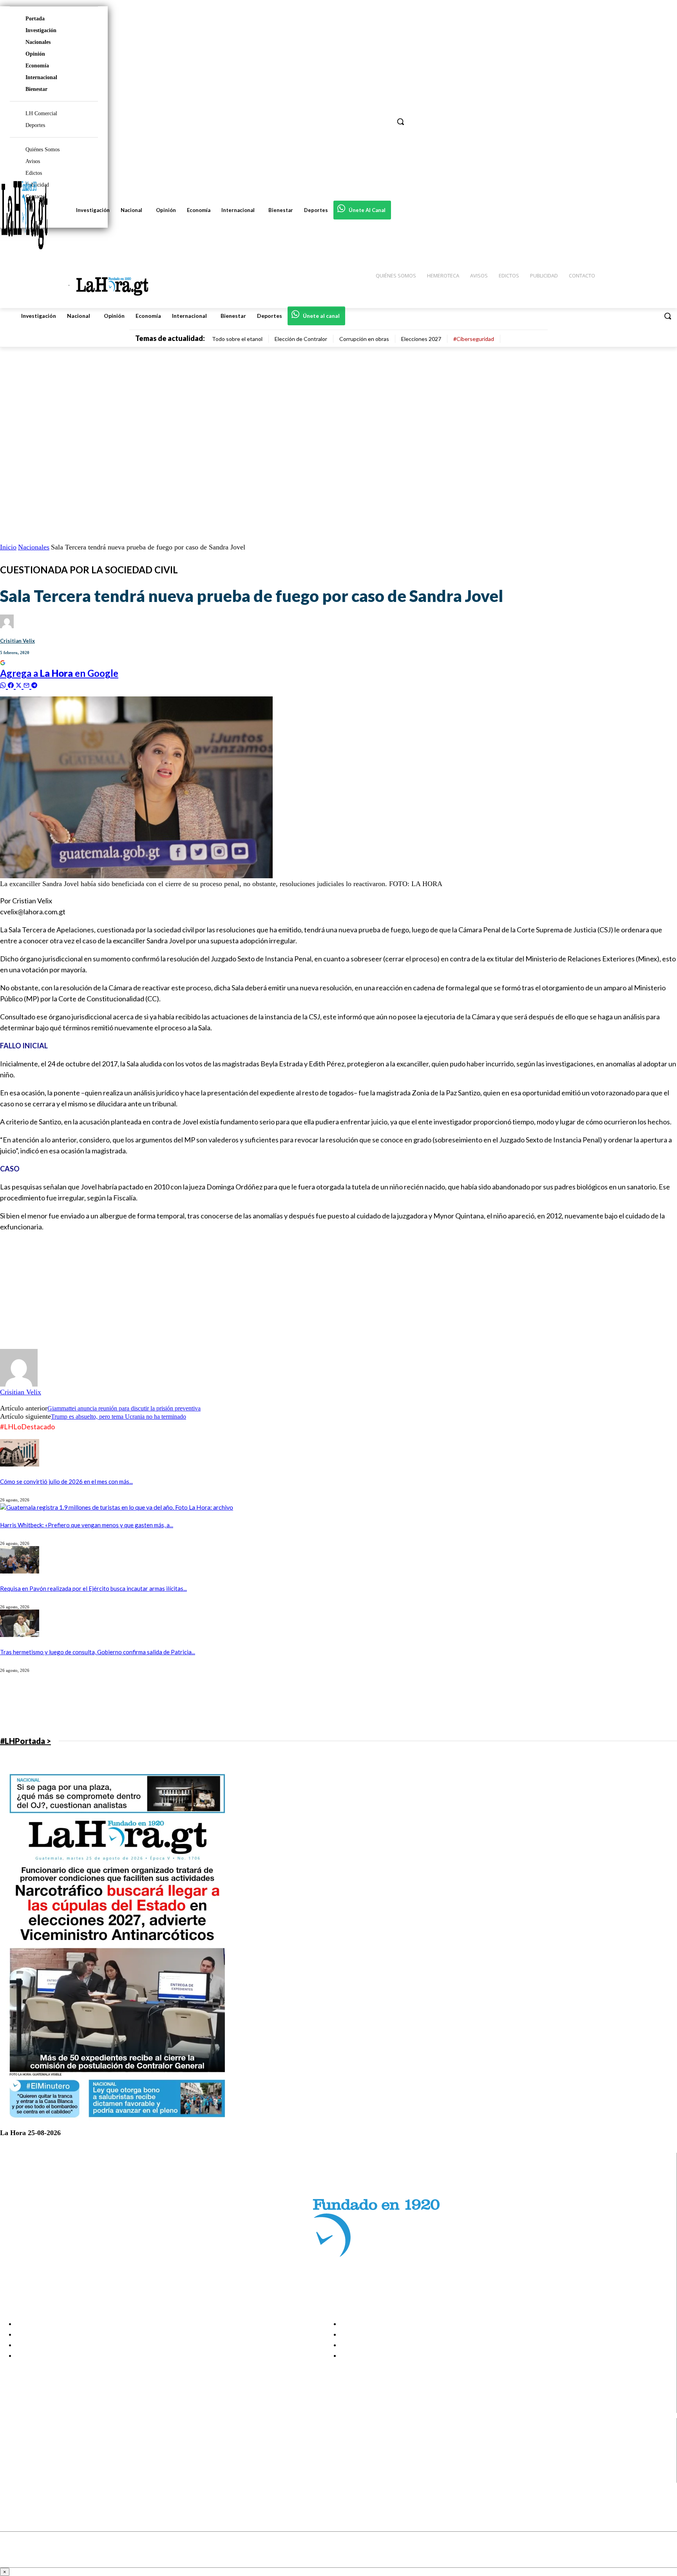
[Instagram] (13, 2448)
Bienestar (36, 89)
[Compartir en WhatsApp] (4, 684)
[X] (13, 2468)
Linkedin (35, 2458)
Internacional (41, 77)
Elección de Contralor (301, 339)
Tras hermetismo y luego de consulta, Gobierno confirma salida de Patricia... (98, 1652)
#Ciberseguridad (474, 339)
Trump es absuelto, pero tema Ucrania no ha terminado (119, 1417)
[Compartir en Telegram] (34, 684)
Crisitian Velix (17, 641)
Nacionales (38, 42)
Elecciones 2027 (421, 339)
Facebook (37, 2438)
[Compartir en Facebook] (12, 684)
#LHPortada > (25, 1741)
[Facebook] (13, 2438)
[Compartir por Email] (27, 684)
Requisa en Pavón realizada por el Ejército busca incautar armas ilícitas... (93, 1588)
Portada (35, 19)
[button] (668, 316)
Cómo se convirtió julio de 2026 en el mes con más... (66, 1481)
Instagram (37, 2448)
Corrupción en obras (364, 339)
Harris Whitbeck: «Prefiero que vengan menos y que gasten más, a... (87, 1525)
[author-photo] (19, 1384)
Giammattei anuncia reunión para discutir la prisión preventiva (124, 1408)
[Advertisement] (235, 1294)
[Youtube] (13, 2478)
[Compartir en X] (20, 684)
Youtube (35, 2478)
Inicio (8, 547)
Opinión (35, 54)
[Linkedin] (13, 2458)
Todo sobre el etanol (237, 339)
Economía (37, 66)
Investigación (41, 30)
